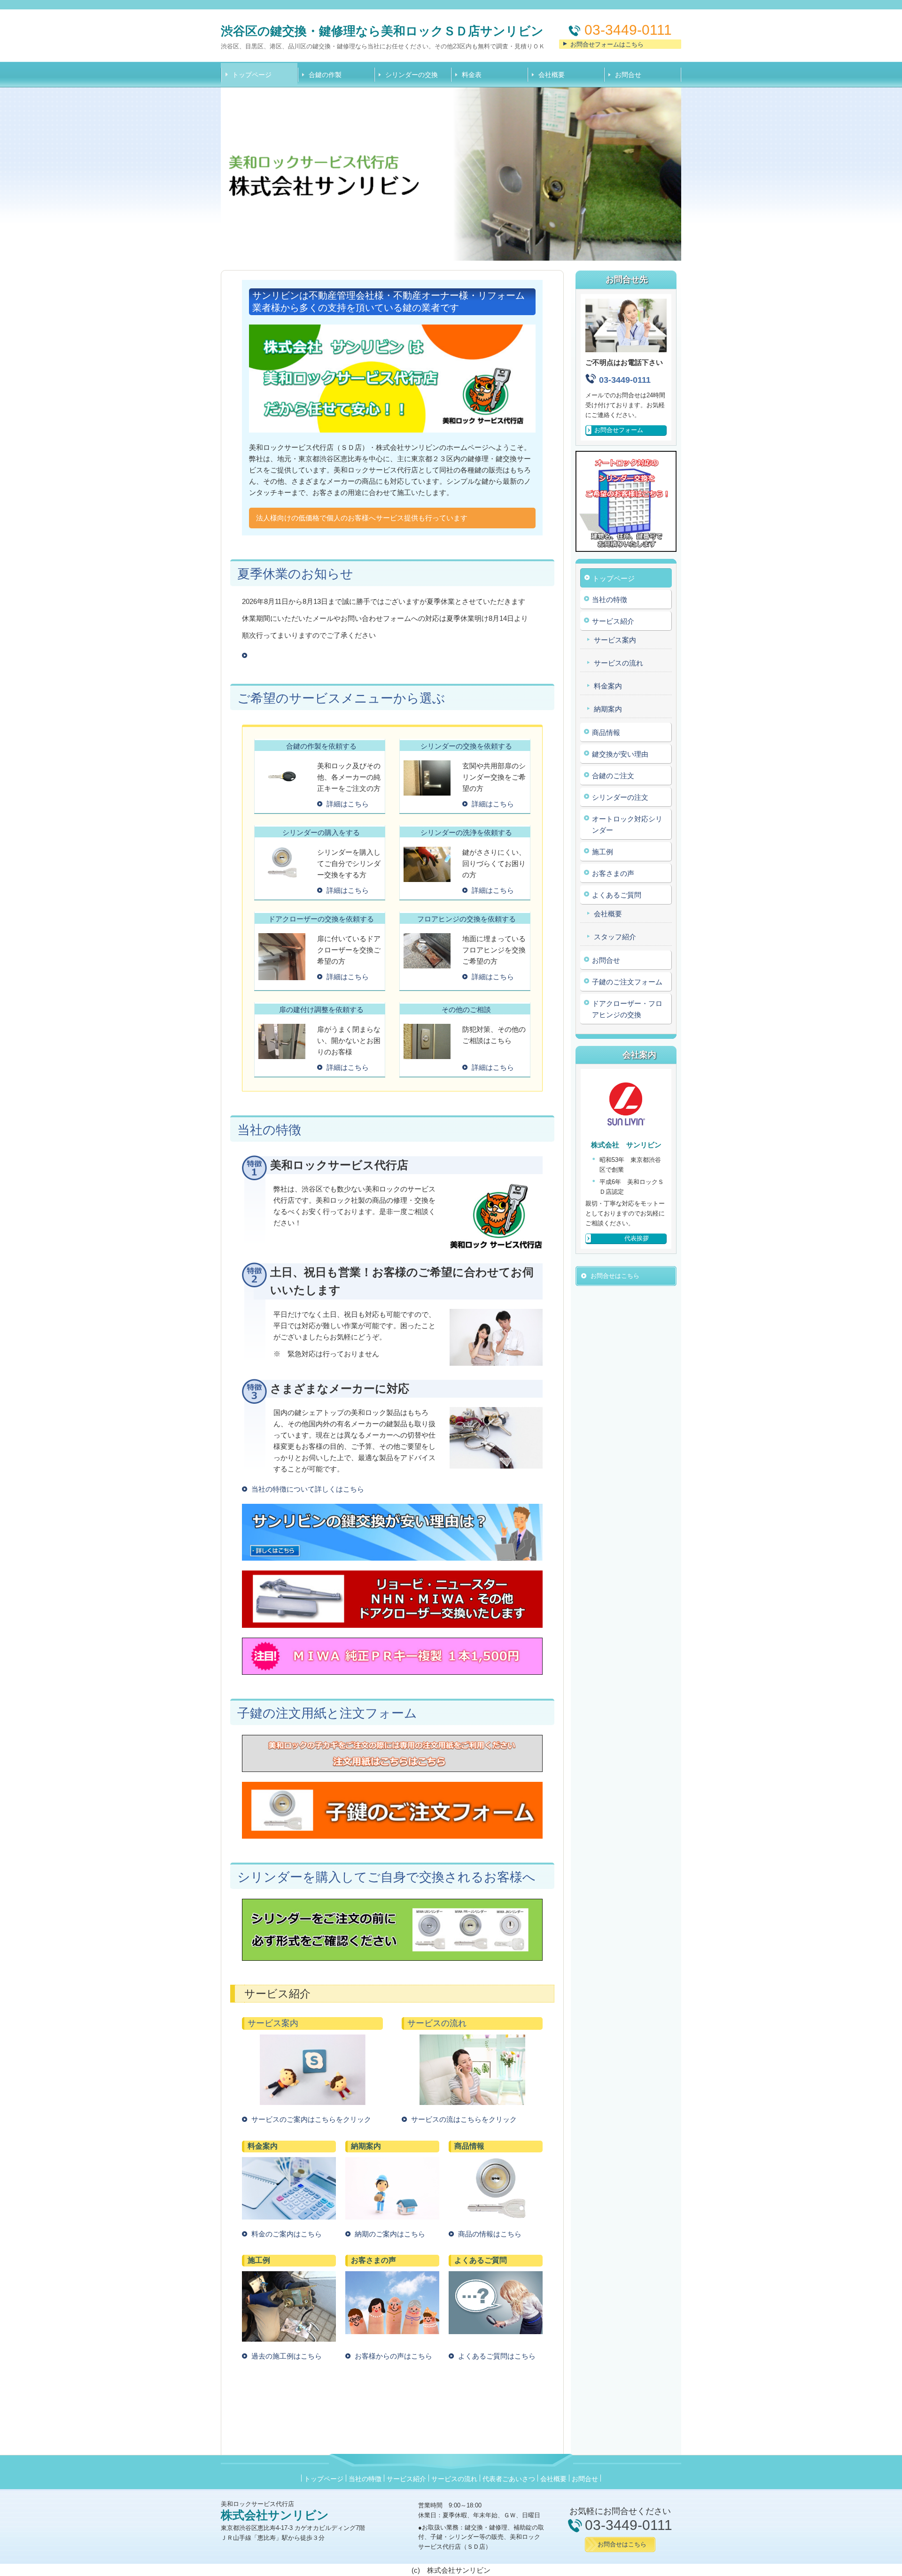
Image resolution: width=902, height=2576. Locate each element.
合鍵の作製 (325, 75)
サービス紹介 (613, 621)
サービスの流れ (618, 663)
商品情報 (606, 732)
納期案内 (608, 709)
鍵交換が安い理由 (620, 754)
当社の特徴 (610, 600)
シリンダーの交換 (412, 75)
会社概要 (552, 75)
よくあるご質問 (617, 895)
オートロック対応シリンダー (627, 824)
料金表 (472, 75)
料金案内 (608, 686)
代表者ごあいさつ (509, 2479)
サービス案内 (615, 640)
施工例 (603, 852)
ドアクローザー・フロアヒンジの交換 (627, 1009)
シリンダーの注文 (620, 797)
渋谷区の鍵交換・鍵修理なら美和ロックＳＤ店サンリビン (382, 31)
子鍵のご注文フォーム (627, 982)
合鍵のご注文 (613, 776)
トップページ (252, 75)
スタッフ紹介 (615, 937)
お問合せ (628, 75)
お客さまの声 (613, 873)
